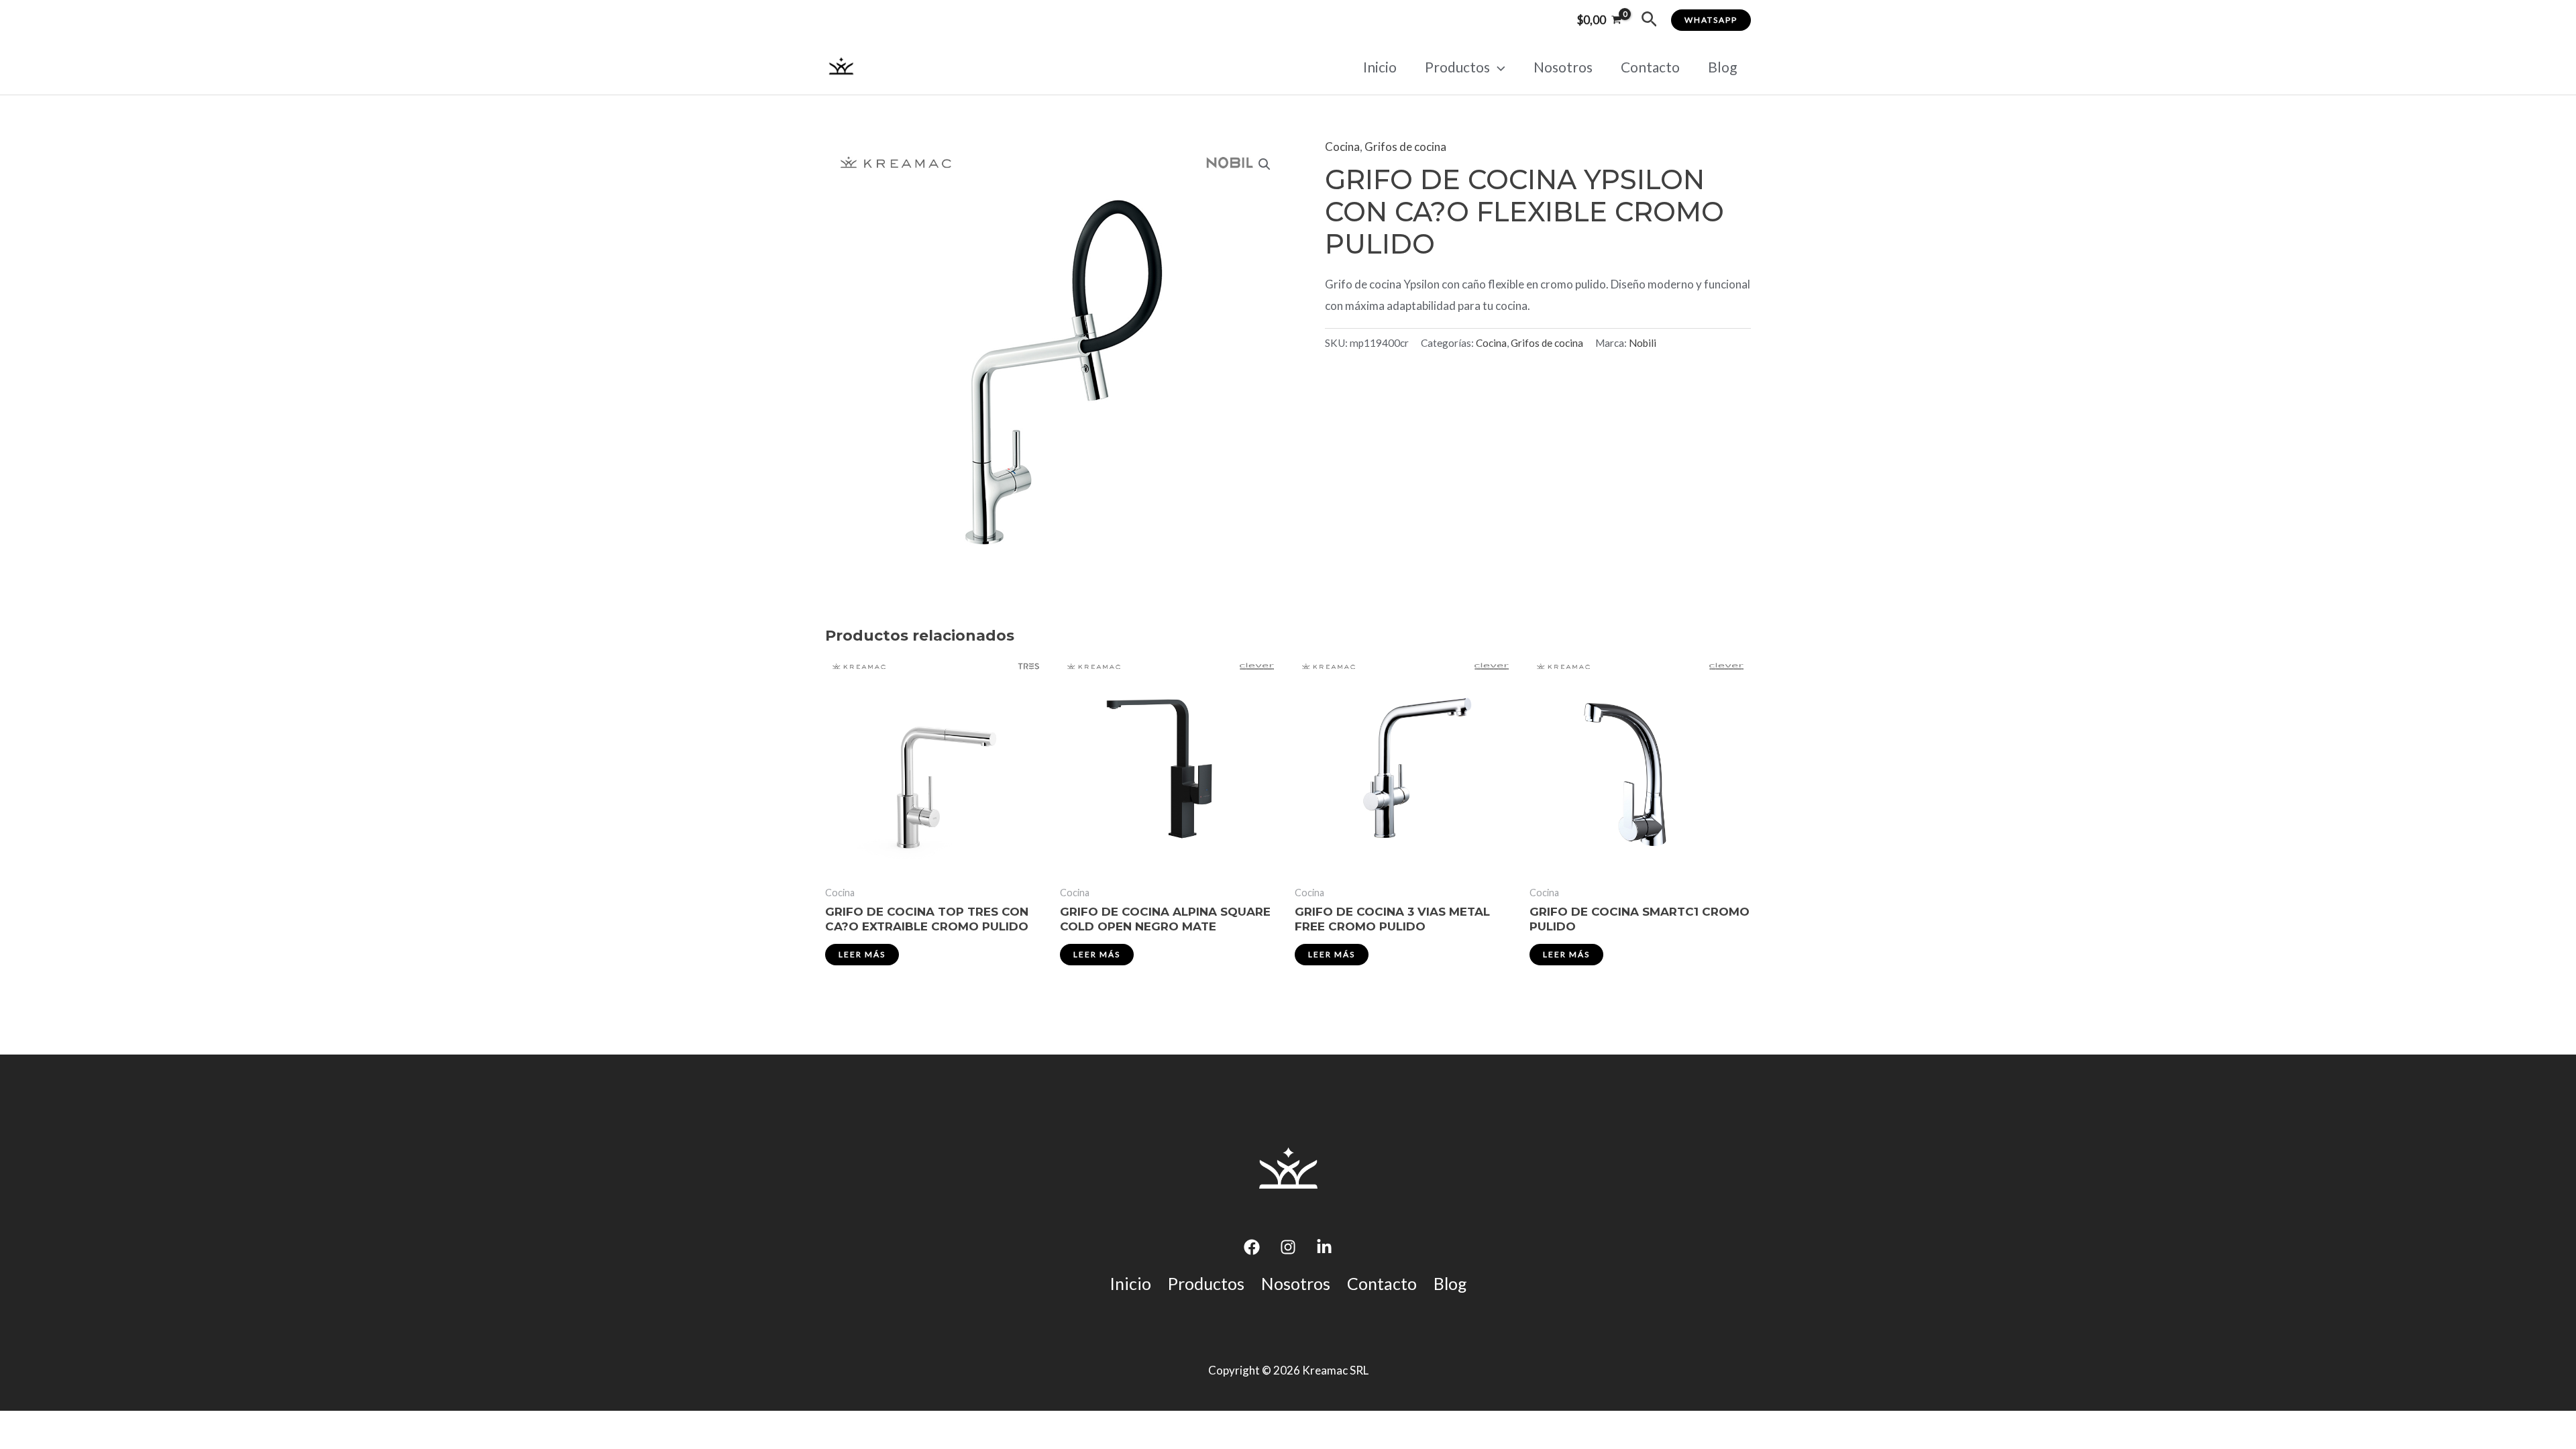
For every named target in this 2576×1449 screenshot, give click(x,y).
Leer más (862, 954)
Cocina (1342, 147)
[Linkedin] (1324, 1247)
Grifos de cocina (1405, 147)
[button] (1649, 20)
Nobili (1643, 343)
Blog (1722, 67)
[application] (1498, 67)
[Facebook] (1252, 1247)
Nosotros (1563, 67)
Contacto (1650, 67)
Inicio (1380, 67)
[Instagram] (1288, 1247)
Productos (1457, 67)
